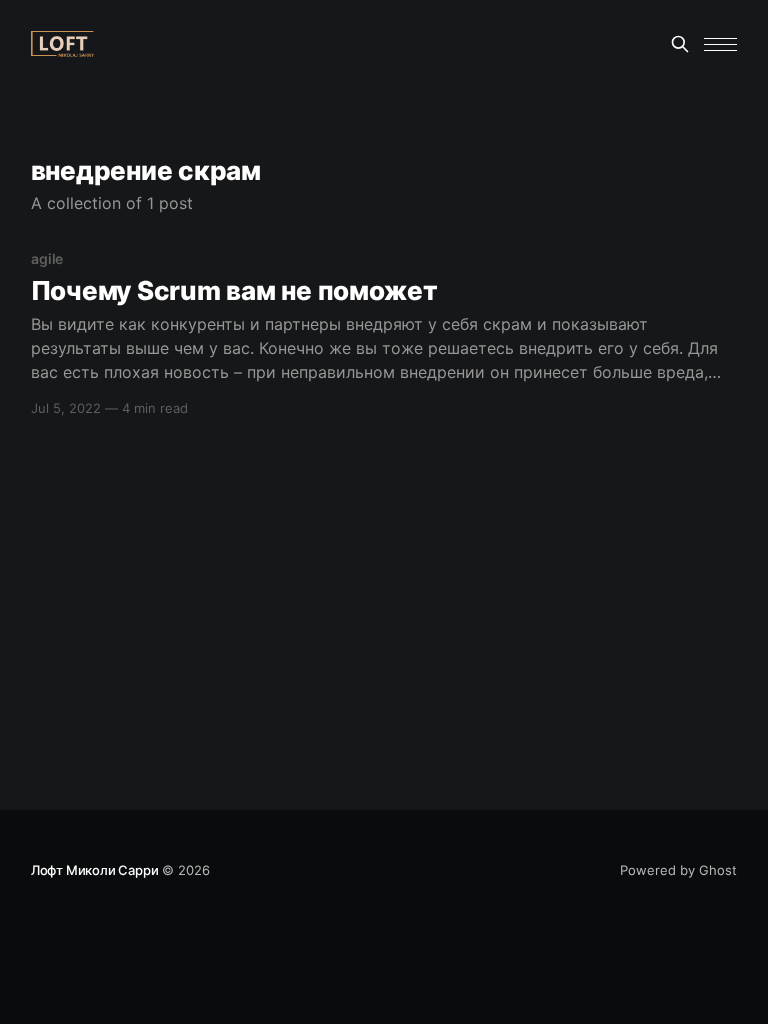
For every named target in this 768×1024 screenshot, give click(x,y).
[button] (720, 44)
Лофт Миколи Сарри (95, 870)
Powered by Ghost (678, 870)
